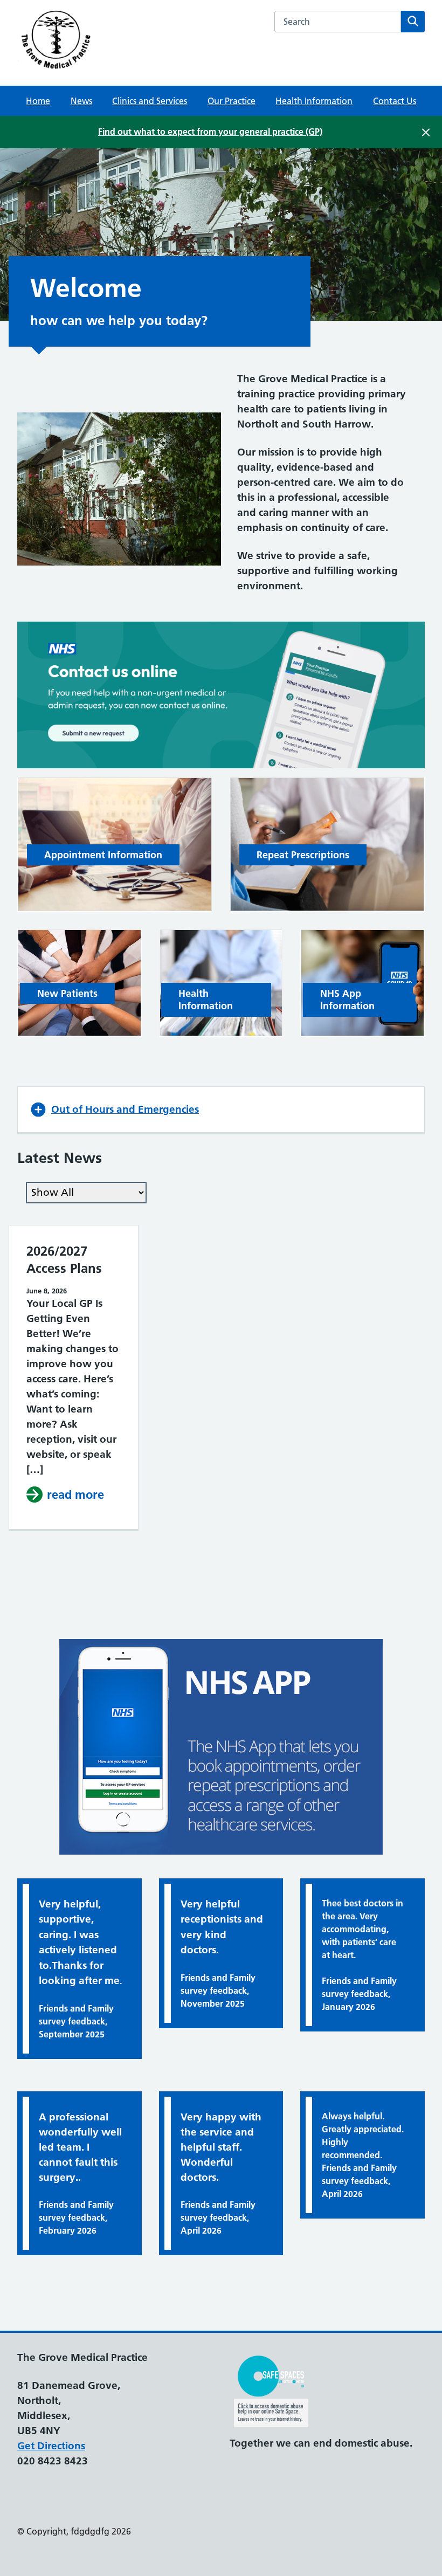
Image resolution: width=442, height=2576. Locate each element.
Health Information (314, 101)
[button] (221, 1110)
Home (38, 101)
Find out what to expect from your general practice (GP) (210, 132)
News (81, 101)
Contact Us (395, 101)
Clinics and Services (150, 101)
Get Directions (51, 2446)
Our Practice (232, 101)
